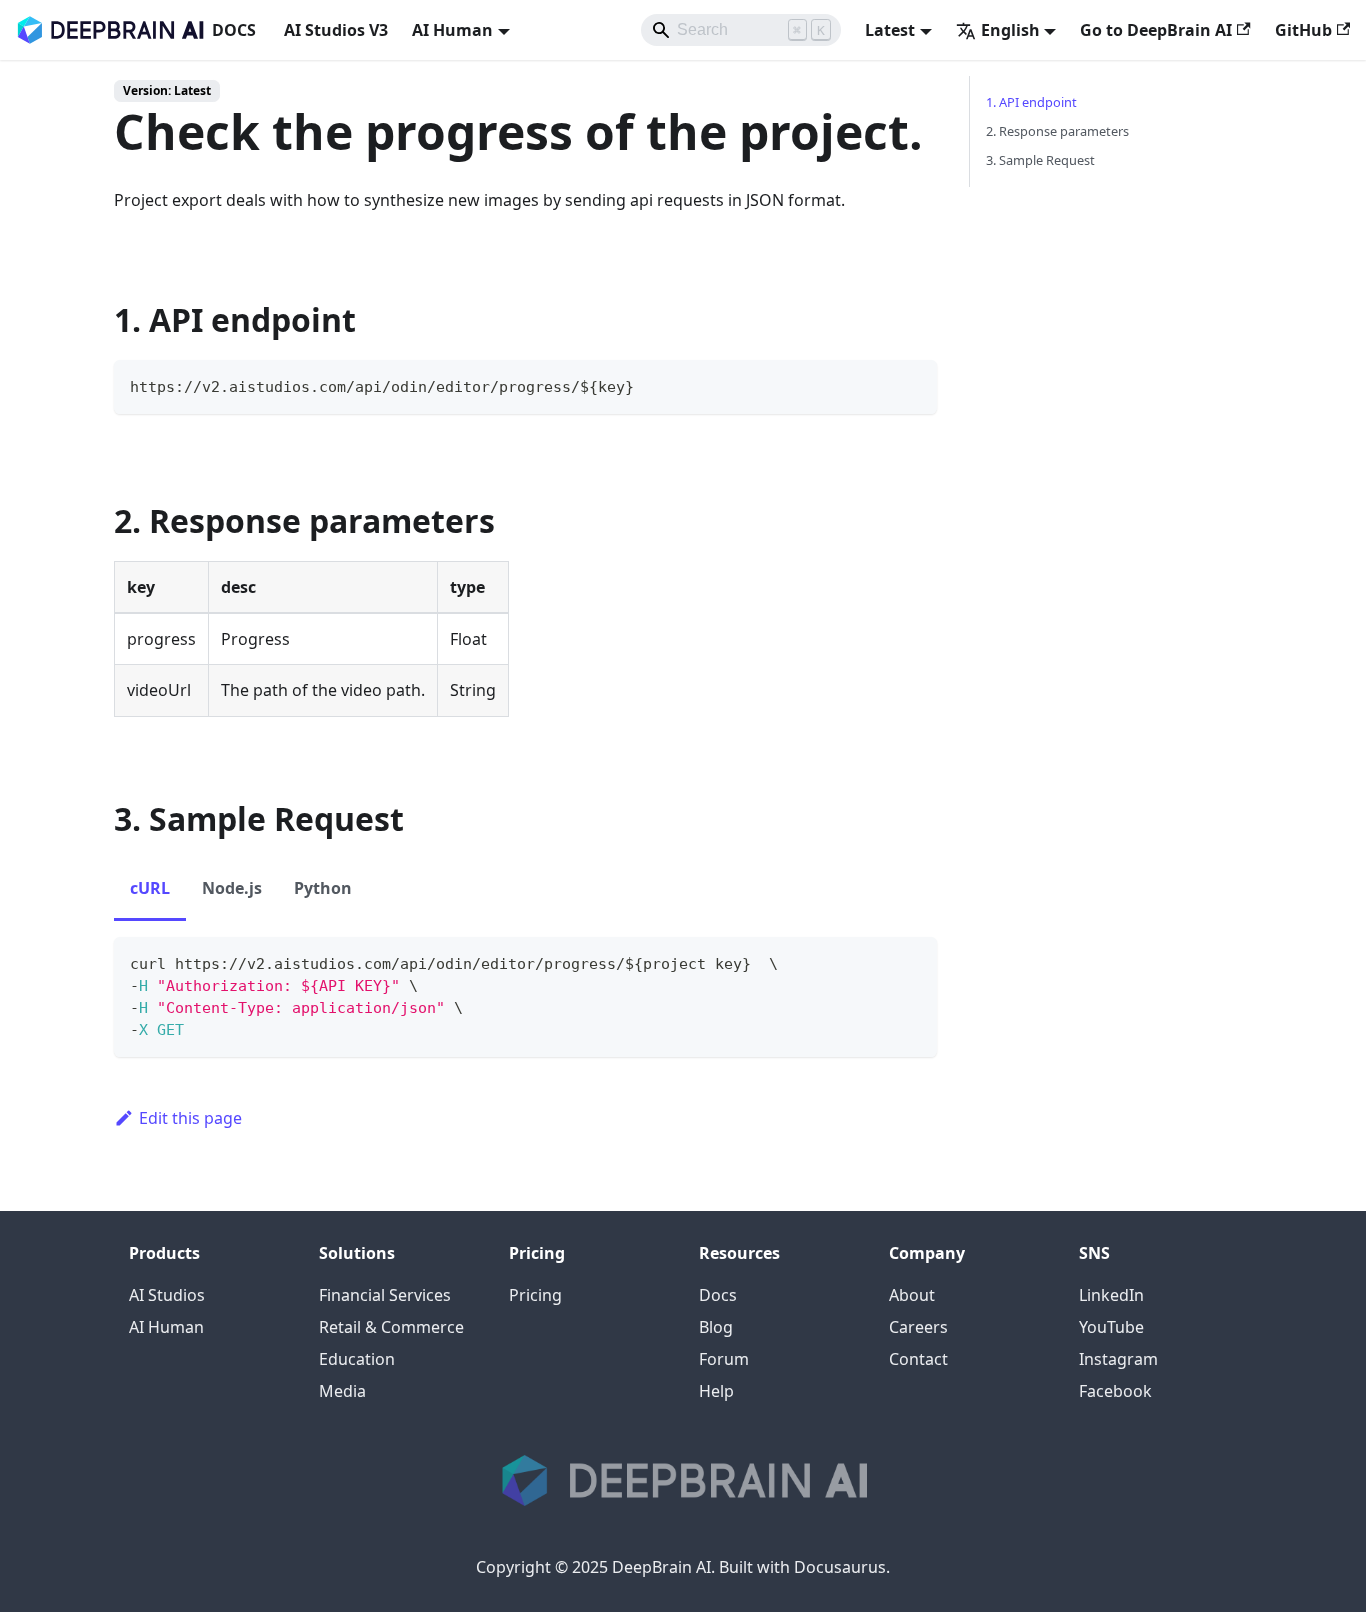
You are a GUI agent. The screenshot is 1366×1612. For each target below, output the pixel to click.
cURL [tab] (150, 888)
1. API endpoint (1031, 102)
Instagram (1118, 1359)
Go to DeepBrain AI (1156, 30)
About (912, 1295)
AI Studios (167, 1295)
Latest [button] (890, 30)
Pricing (535, 1295)
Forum (724, 1359)
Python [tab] (323, 888)
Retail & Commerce (391, 1327)
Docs (718, 1295)
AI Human (166, 1327)
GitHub (1303, 30)
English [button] (1010, 30)
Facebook (1115, 1391)
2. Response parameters (1057, 131)
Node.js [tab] (232, 888)
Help (716, 1391)
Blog (716, 1327)
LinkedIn (1111, 1295)
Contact (918, 1359)
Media (342, 1391)
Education (357, 1359)
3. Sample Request (1040, 160)
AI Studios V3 (336, 30)
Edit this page (190, 1118)
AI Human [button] (452, 30)
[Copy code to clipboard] (912, 384)
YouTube (1111, 1327)
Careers (918, 1327)
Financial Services (385, 1295)
